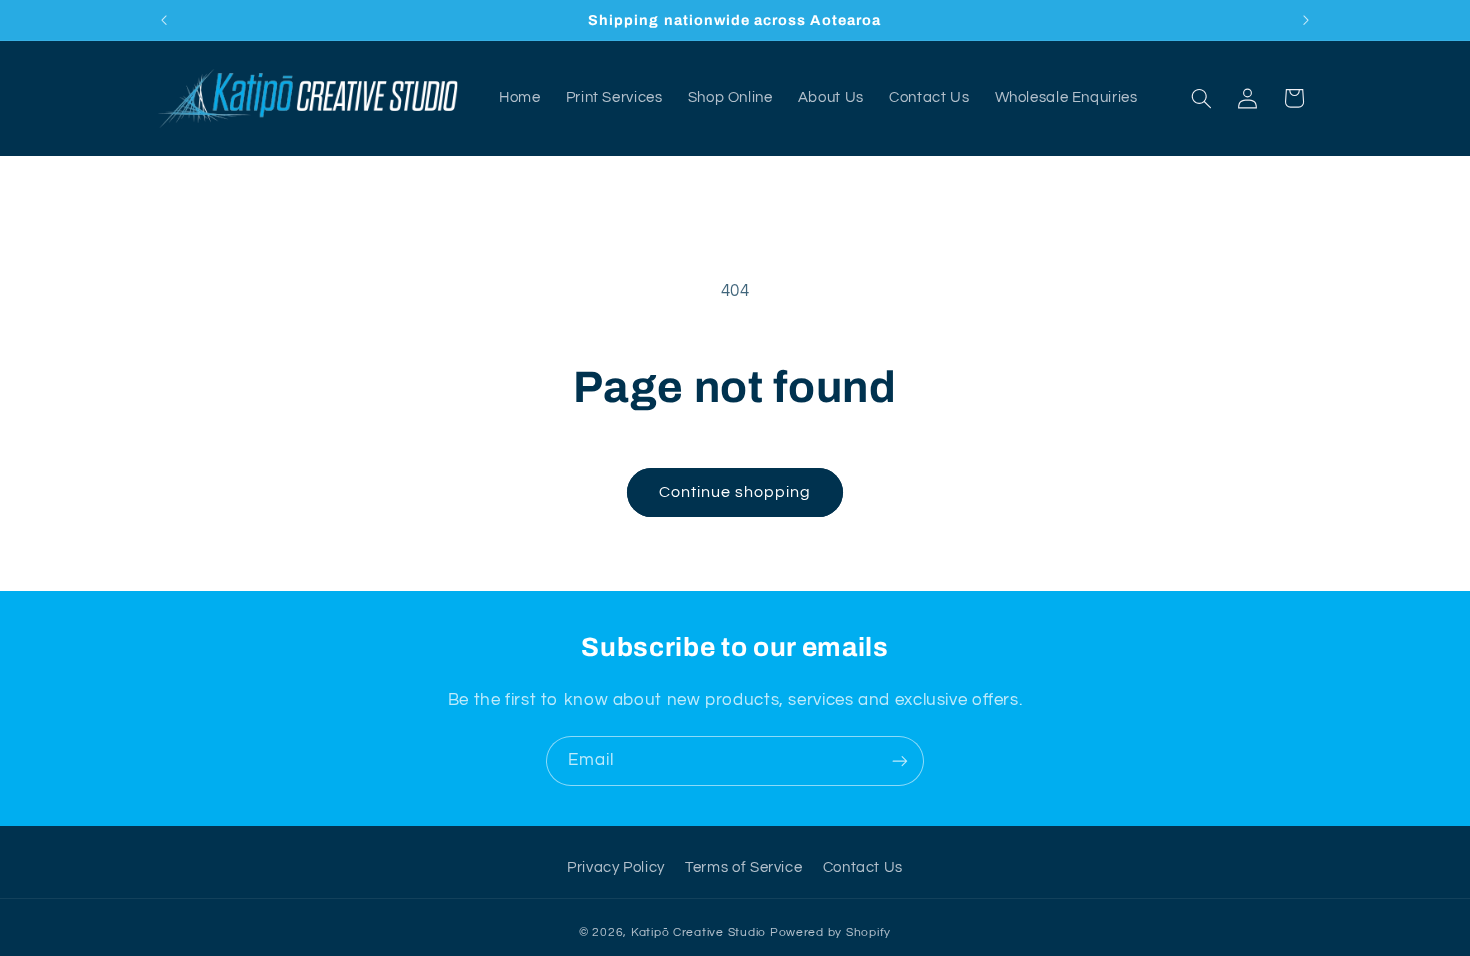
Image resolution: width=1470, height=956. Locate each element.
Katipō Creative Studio (698, 932)
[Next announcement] (1306, 20)
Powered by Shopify (830, 932)
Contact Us (863, 867)
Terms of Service (743, 867)
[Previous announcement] (164, 20)
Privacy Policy (616, 867)
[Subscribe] (900, 760)
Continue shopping (735, 492)
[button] (1201, 98)
